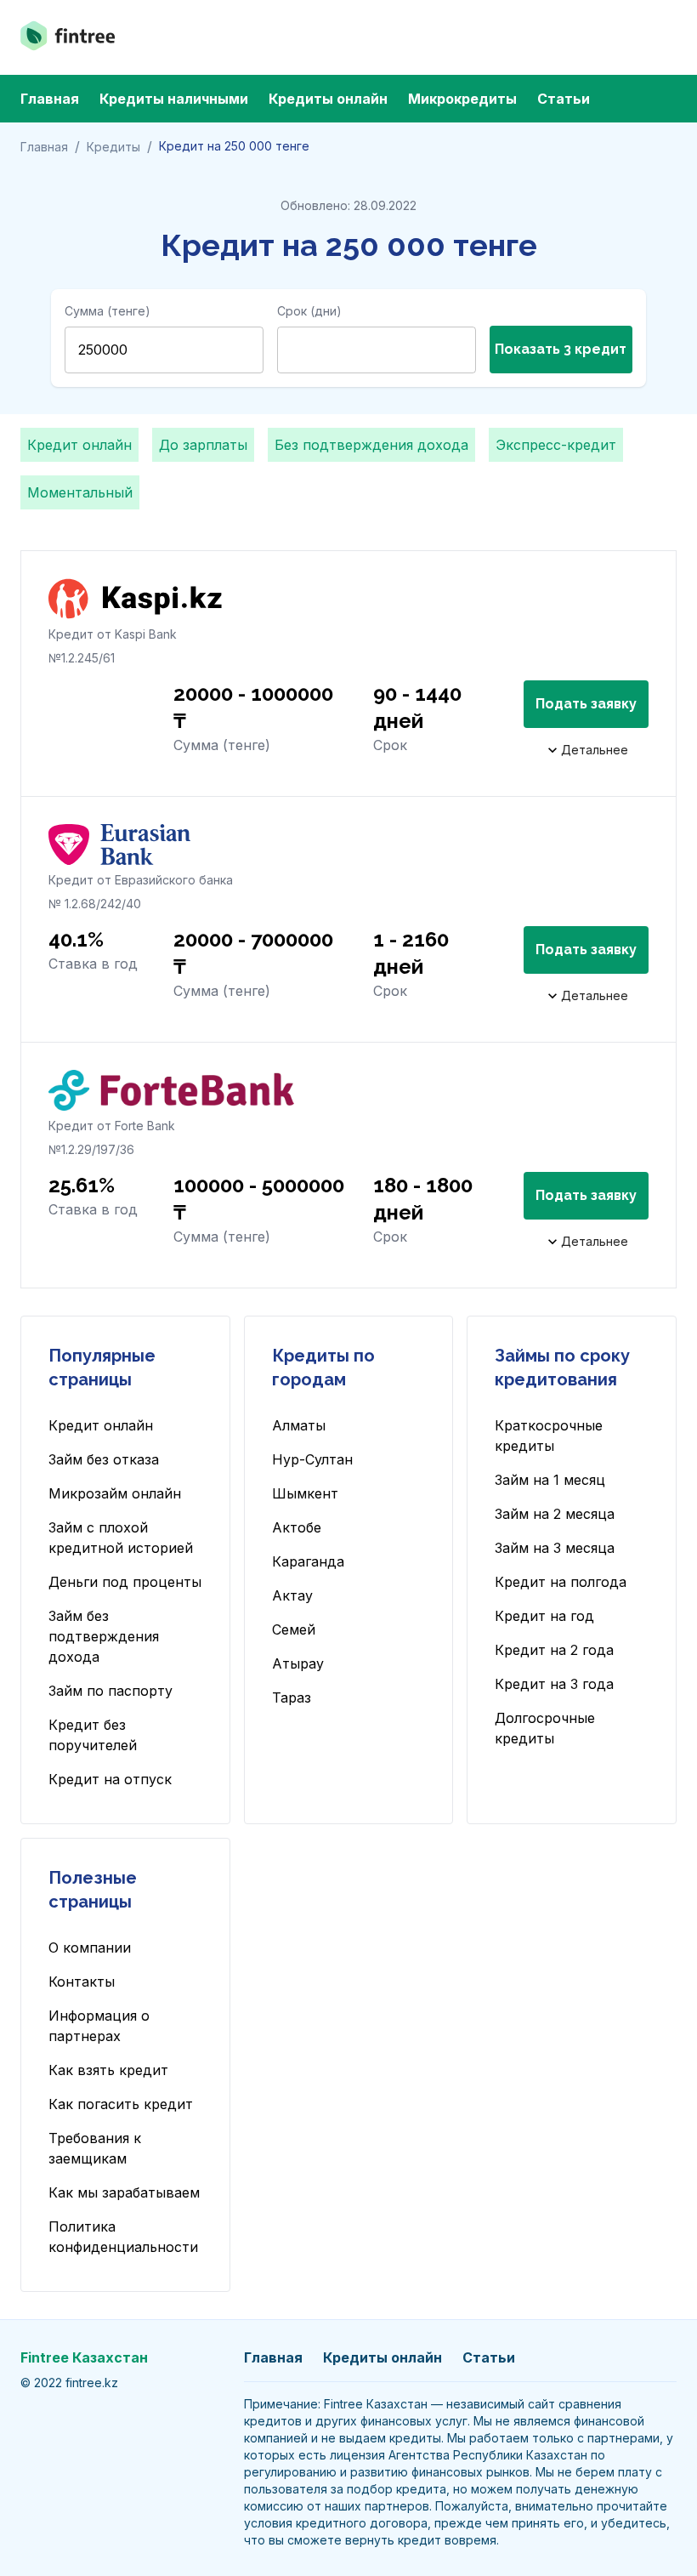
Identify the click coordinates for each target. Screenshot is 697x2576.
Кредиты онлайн (328, 99)
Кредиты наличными (174, 99)
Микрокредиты (462, 99)
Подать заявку (586, 704)
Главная (50, 99)
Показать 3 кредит (561, 349)
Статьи (564, 99)
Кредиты (113, 147)
